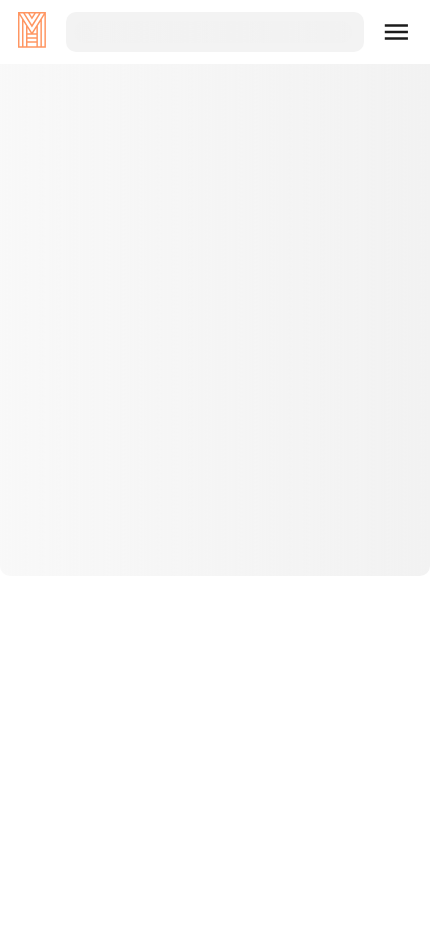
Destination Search (215, 523)
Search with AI (215, 587)
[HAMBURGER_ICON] (397, 32)
